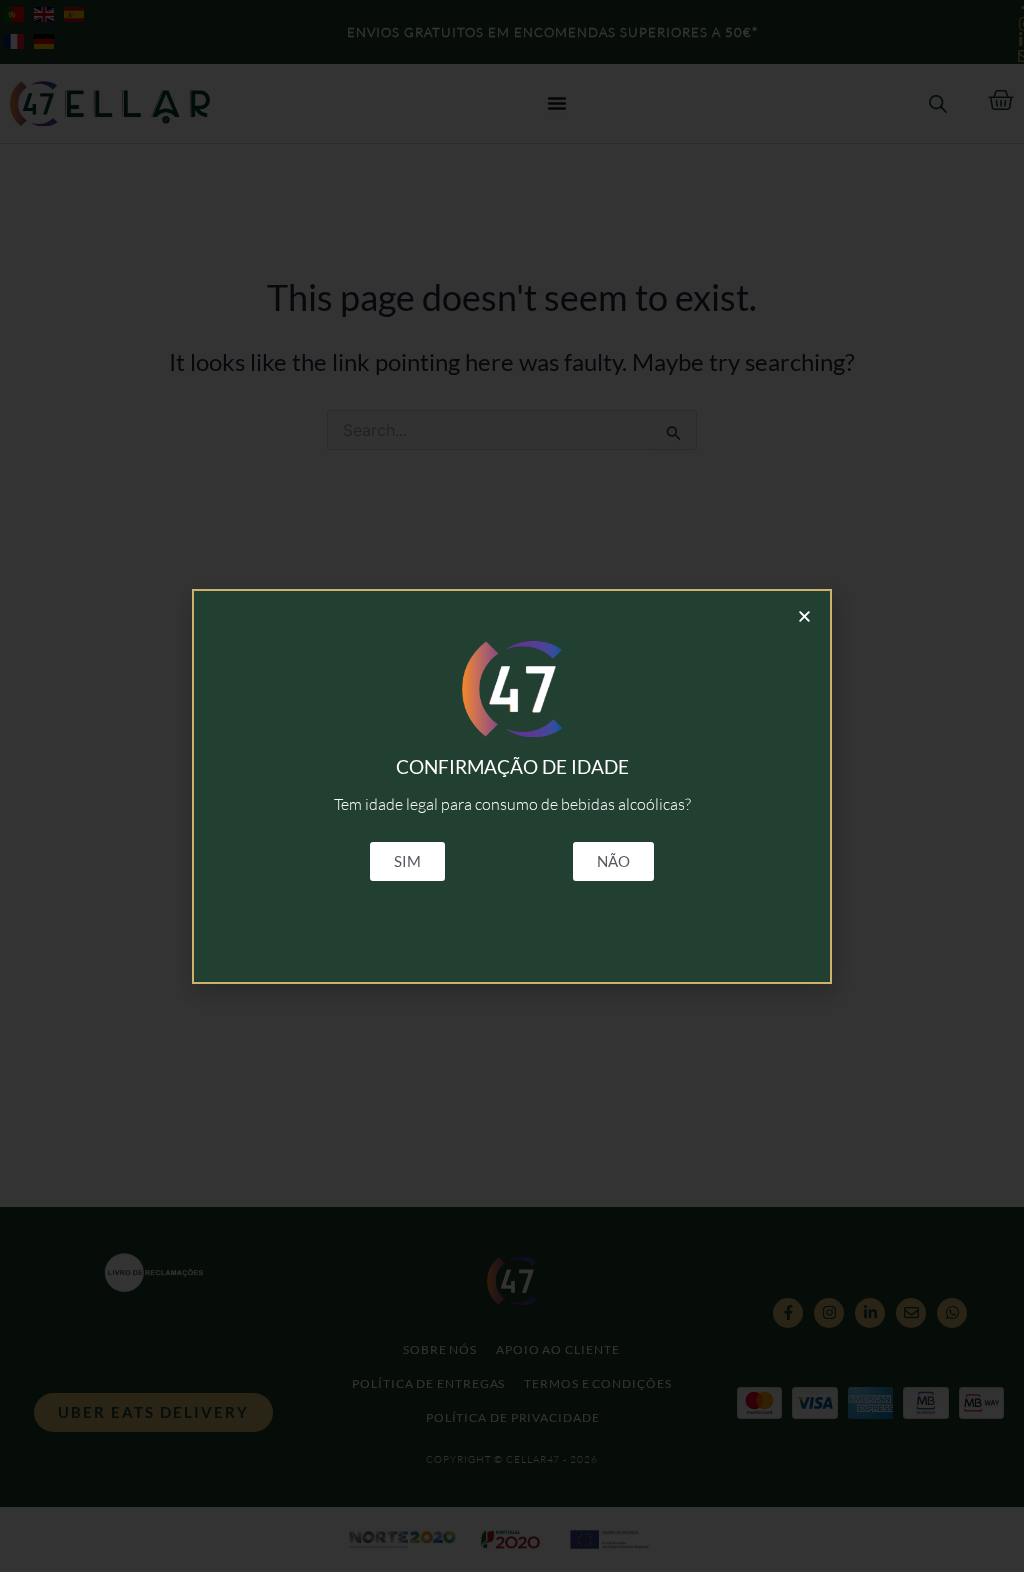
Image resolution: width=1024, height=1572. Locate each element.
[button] (804, 616)
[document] (512, 786)
